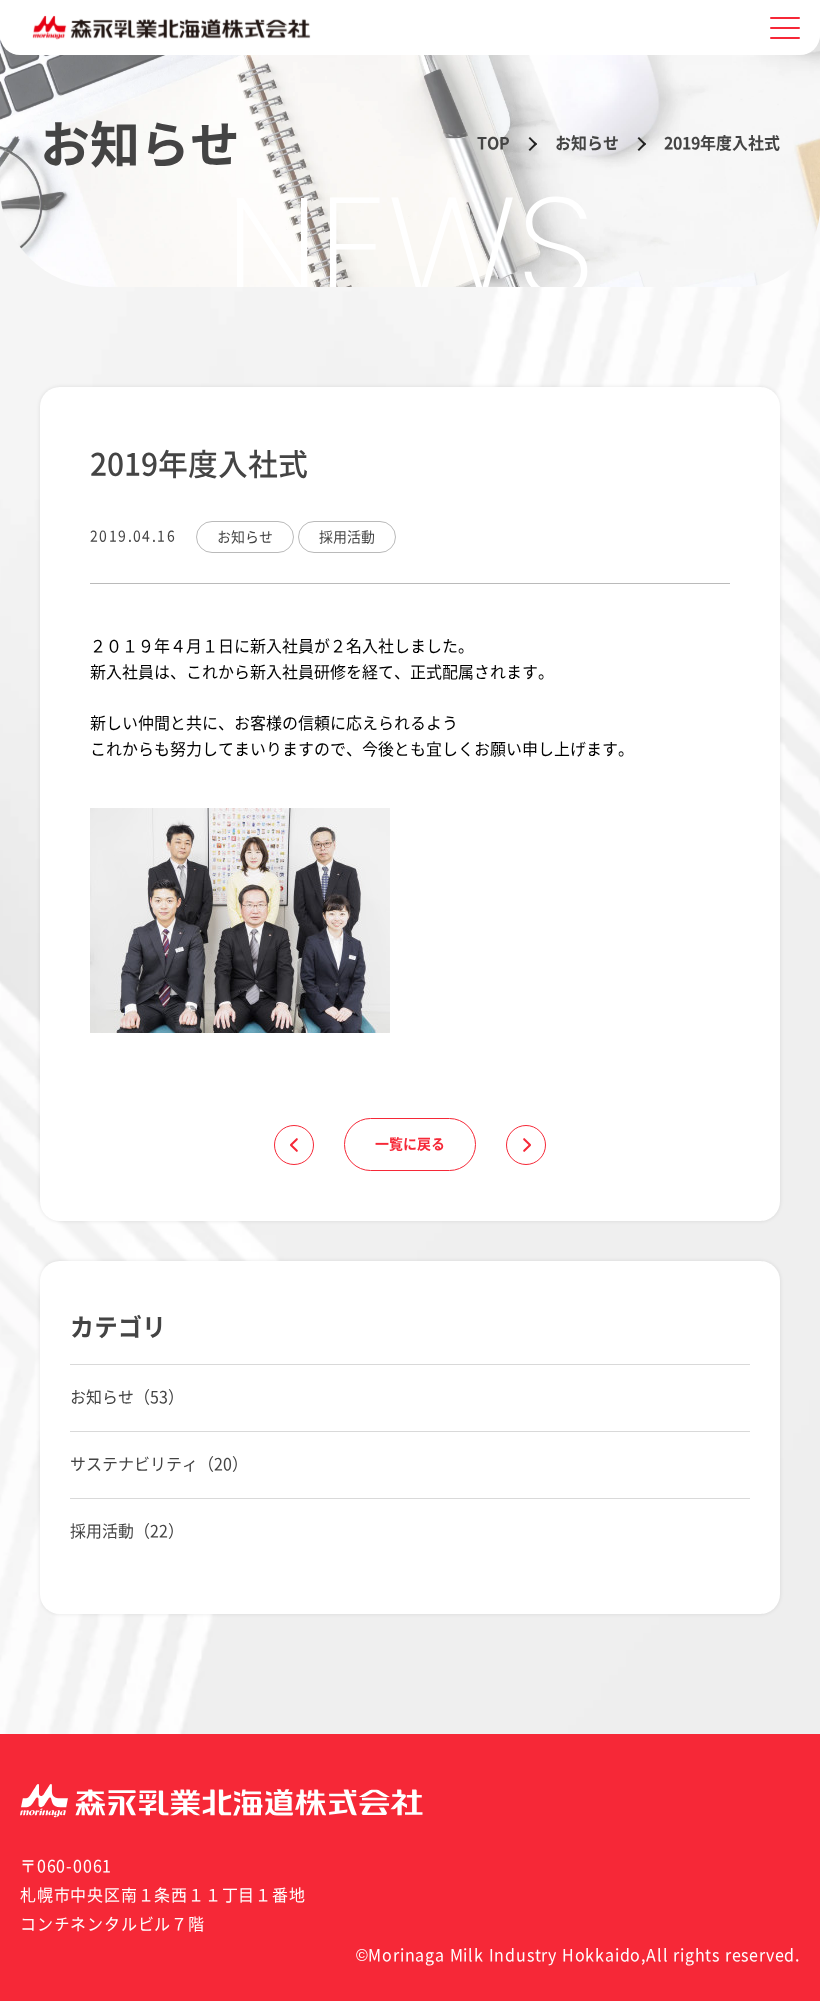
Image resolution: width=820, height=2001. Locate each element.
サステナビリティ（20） (159, 1464)
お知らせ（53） (127, 1397)
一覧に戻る (410, 1144)
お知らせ (587, 143)
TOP (493, 143)
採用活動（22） (127, 1531)
